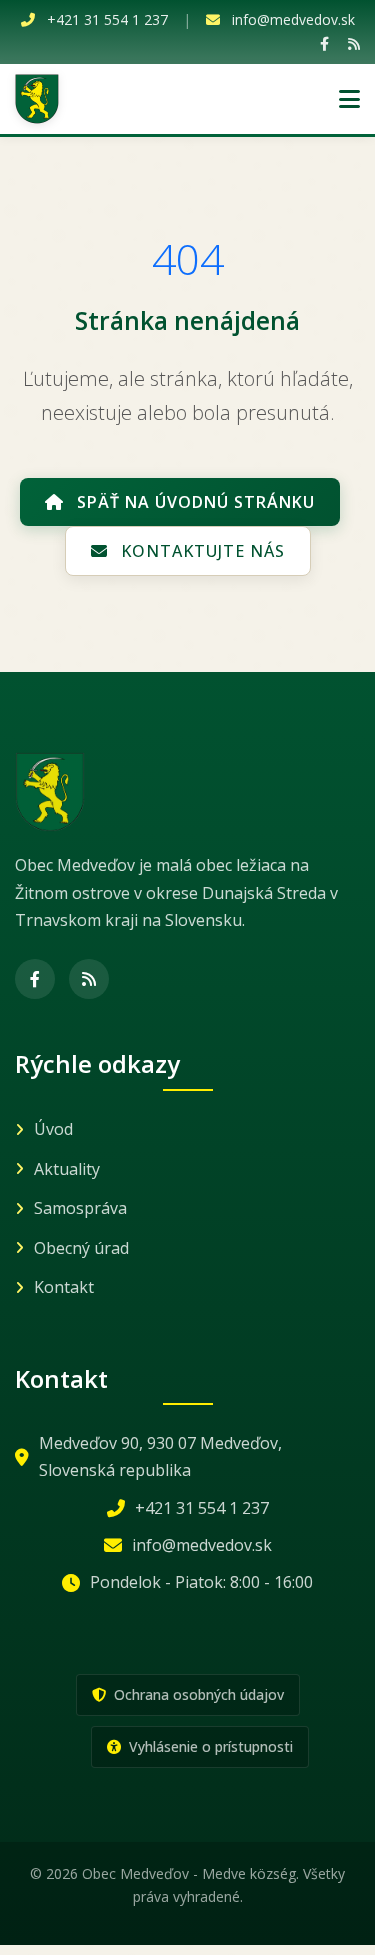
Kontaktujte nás (200, 551)
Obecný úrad (81, 1248)
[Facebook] (324, 43)
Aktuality (67, 1169)
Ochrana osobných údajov (197, 1694)
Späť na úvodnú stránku (193, 502)
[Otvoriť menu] (349, 99)
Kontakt (64, 1287)
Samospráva (80, 1208)
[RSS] (354, 43)
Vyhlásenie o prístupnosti (209, 1746)
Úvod (53, 1129)
